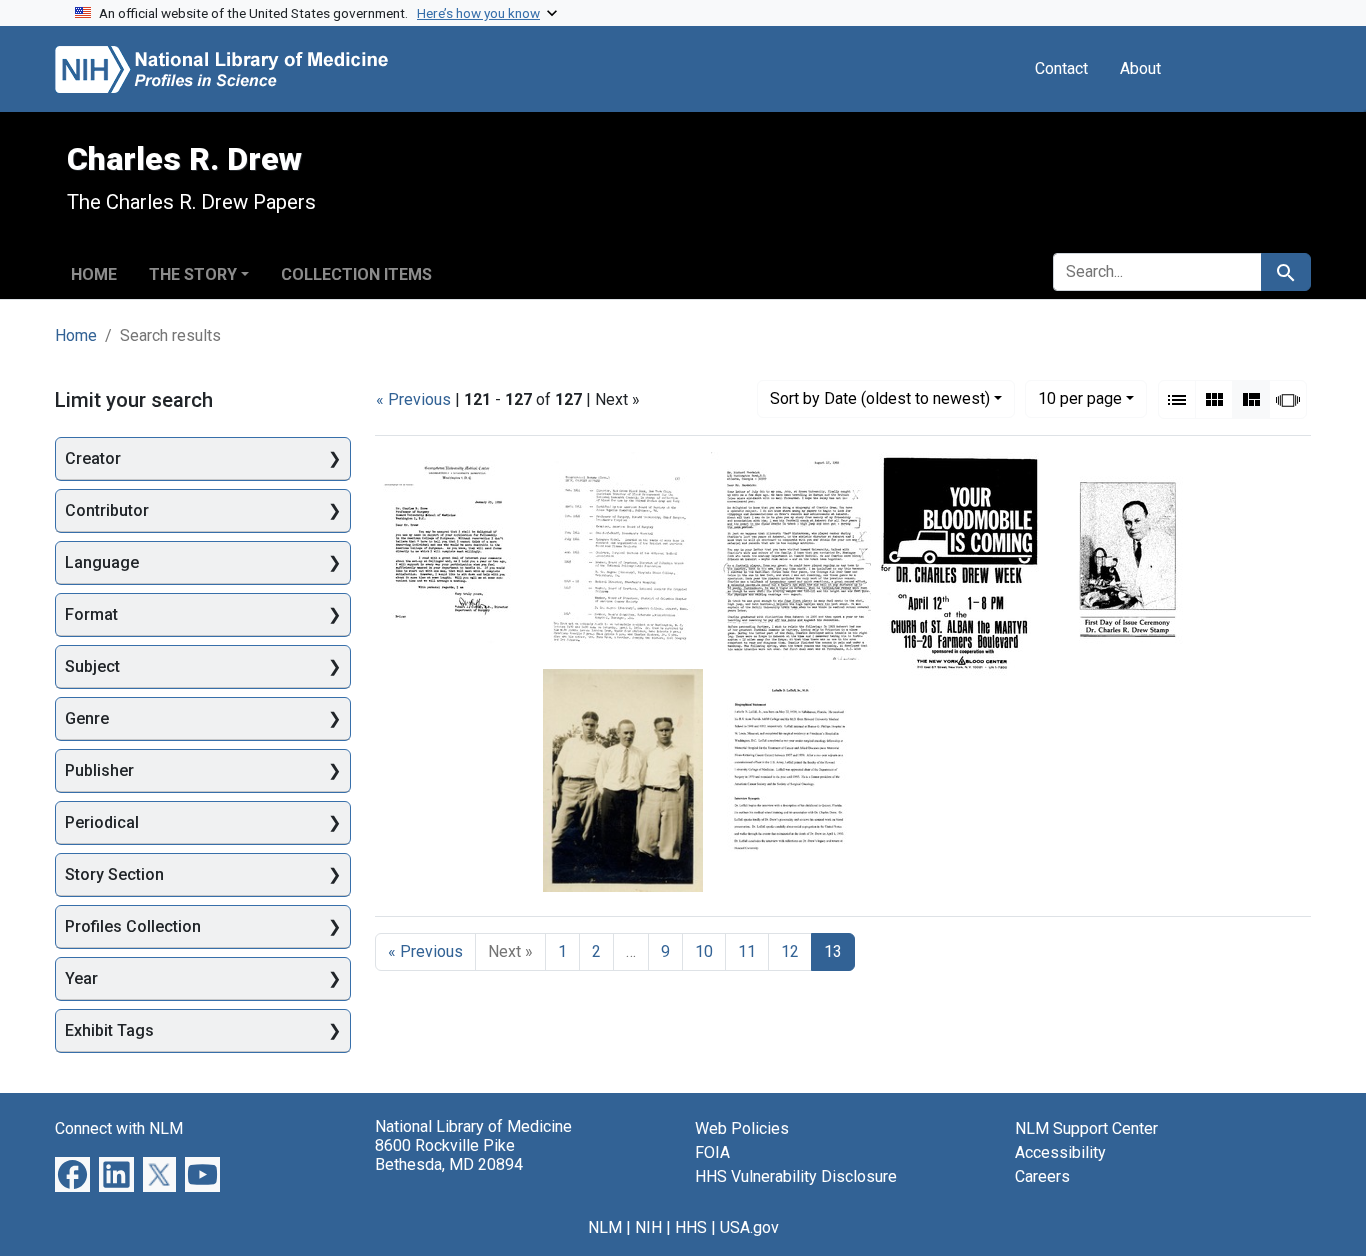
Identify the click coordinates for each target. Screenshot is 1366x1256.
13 (833, 951)
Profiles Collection (133, 926)
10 (1080, 398)
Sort (880, 398)
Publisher (99, 770)
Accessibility (1060, 1152)
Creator (93, 458)
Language (102, 562)
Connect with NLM (119, 1128)
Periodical (102, 822)
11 (747, 951)
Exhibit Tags (109, 1030)
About (1140, 68)
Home (94, 274)
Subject (92, 666)
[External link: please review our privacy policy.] (72, 1173)
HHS (691, 1227)
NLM (605, 1227)
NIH (648, 1227)
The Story (193, 274)
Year (81, 978)
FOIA (712, 1152)
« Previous (413, 399)
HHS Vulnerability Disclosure (796, 1176)
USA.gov (749, 1227)
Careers (1042, 1176)
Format (91, 614)
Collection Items (356, 274)
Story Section (114, 874)
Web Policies (742, 1128)
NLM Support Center (1086, 1128)
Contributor (107, 510)
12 (790, 951)
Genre (87, 718)
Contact (1061, 68)
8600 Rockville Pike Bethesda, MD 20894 (449, 1155)
